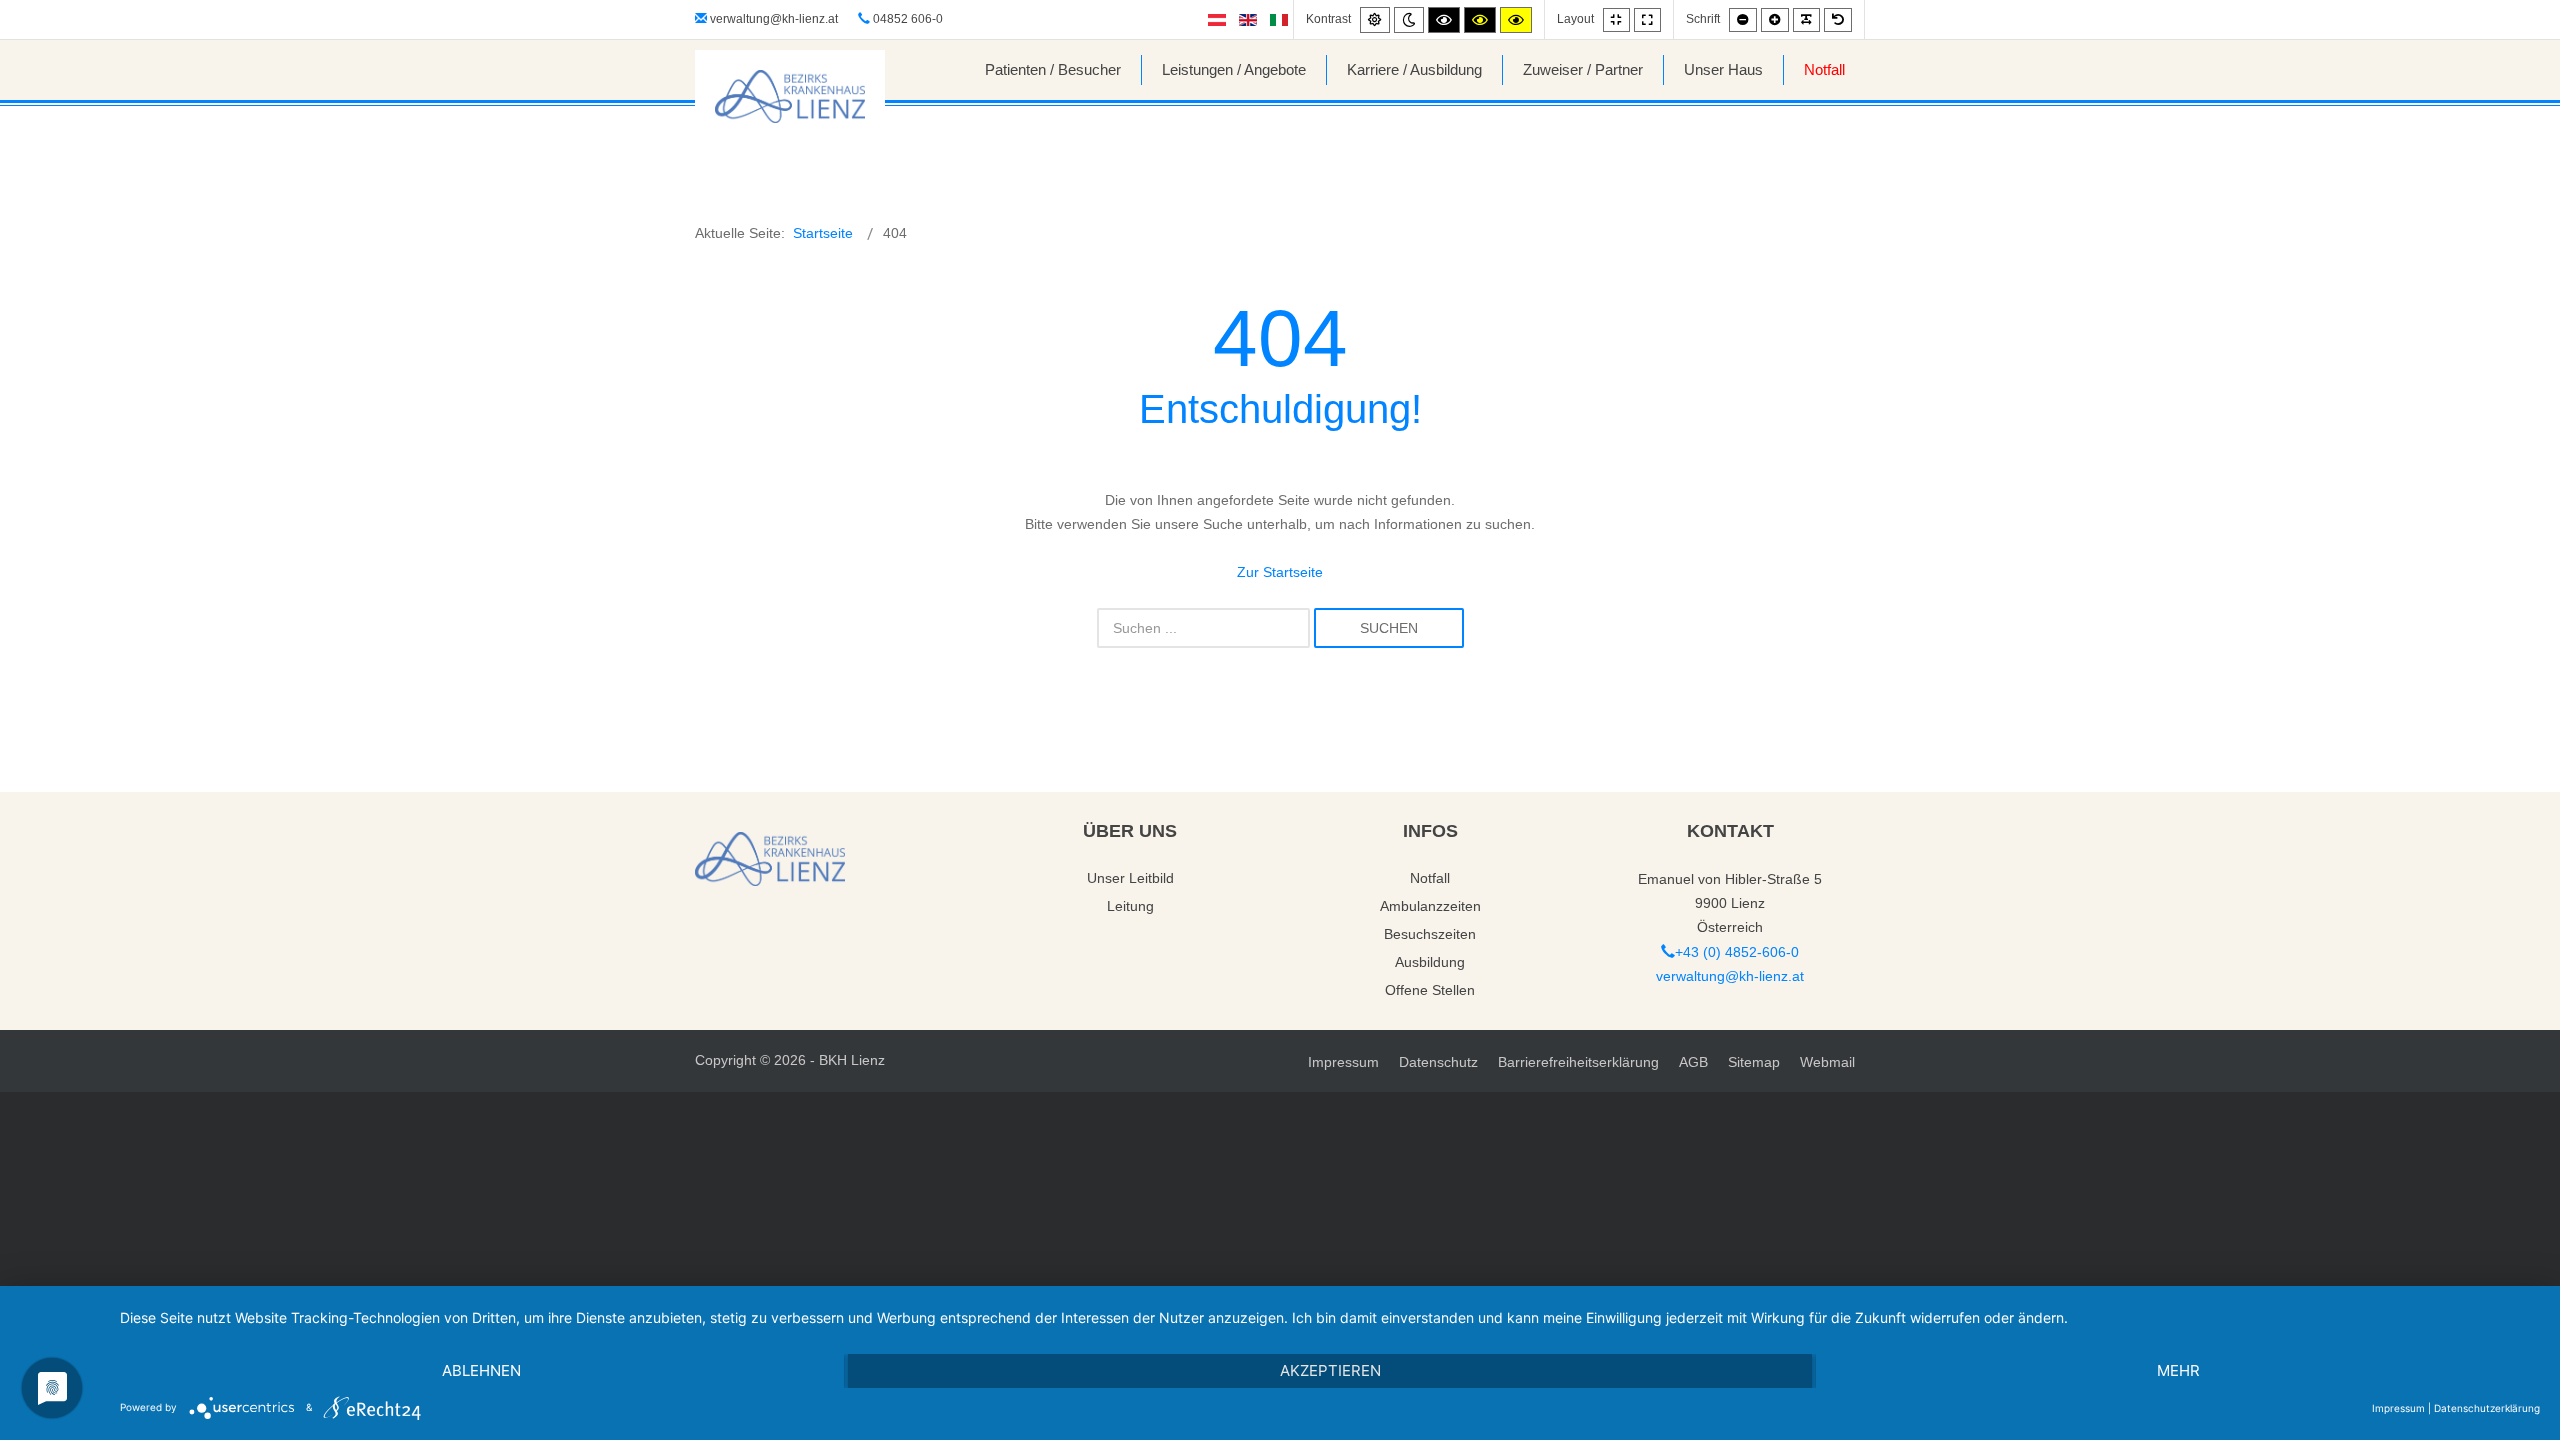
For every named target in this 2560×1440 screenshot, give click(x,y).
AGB (1693, 1062)
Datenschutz (1438, 1062)
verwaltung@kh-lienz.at (774, 19)
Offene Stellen (1430, 990)
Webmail (1827, 1062)
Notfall (1430, 878)
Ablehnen (481, 1370)
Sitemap (1754, 1062)
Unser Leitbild (1130, 878)
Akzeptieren (1330, 1370)
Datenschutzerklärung (2487, 1408)
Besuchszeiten (1430, 934)
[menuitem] (1053, 70)
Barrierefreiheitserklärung (1578, 1062)
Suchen (1389, 628)
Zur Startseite (1280, 572)
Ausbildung (1430, 962)
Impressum (1343, 1062)
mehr (2178, 1370)
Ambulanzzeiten (1430, 906)
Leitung (1130, 906)
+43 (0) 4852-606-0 (1737, 952)
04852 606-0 (906, 19)
